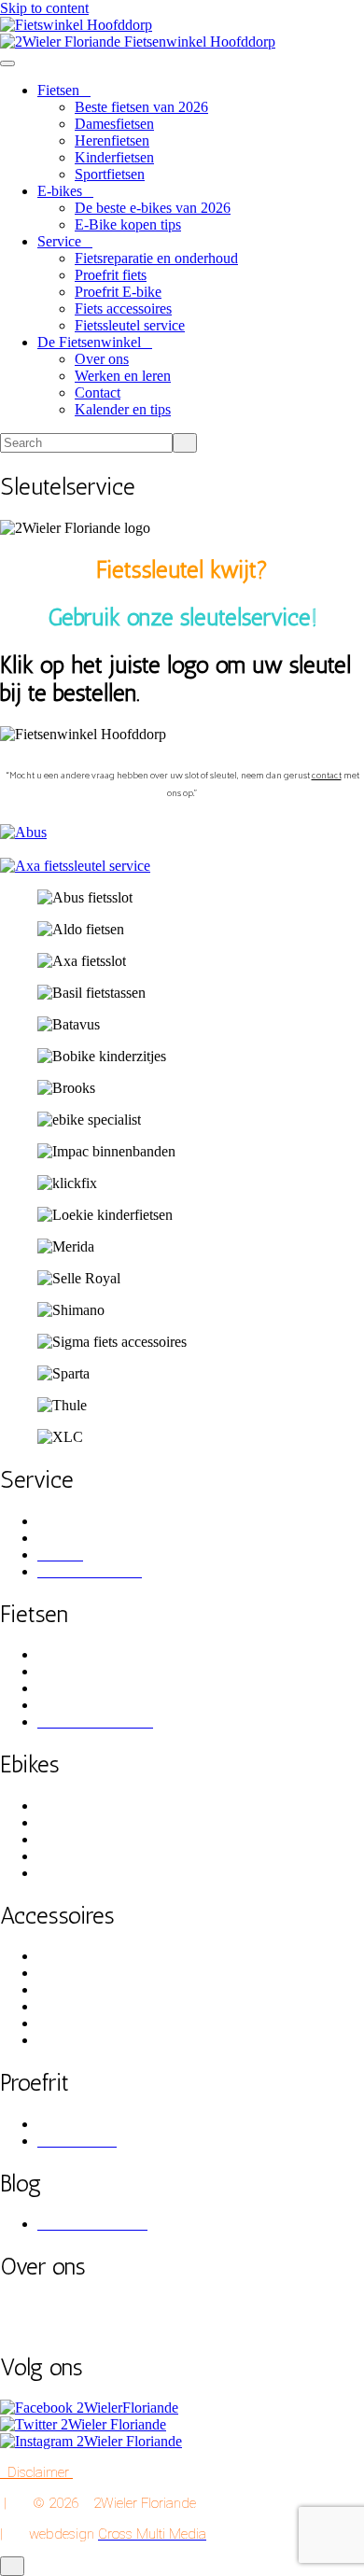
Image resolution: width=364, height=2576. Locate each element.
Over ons (102, 359)
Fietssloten (69, 1989)
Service (59, 241)
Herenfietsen (112, 140)
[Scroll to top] (12, 2566)
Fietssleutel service (130, 325)
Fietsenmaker (77, 1521)
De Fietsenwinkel (89, 342)
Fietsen (58, 90)
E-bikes (60, 191)
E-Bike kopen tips (128, 224)
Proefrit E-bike (118, 292)
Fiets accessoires (123, 308)
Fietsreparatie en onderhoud (156, 258)
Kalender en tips (123, 409)
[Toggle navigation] (7, 63)
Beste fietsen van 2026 (141, 107)
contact (327, 774)
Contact (98, 392)
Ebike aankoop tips (94, 1806)
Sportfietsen (110, 174)
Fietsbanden (73, 2006)
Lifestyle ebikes (84, 1856)
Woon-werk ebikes (93, 1839)
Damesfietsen (114, 124)
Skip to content (44, 8)
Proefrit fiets (111, 275)
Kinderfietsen (114, 157)
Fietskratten (71, 1973)
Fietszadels (70, 2023)
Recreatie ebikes (85, 1873)
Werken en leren (123, 376)
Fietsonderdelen (84, 2040)
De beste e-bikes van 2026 (153, 208)
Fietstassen (69, 1956)
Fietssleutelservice (91, 1538)
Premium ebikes (84, 1822)
